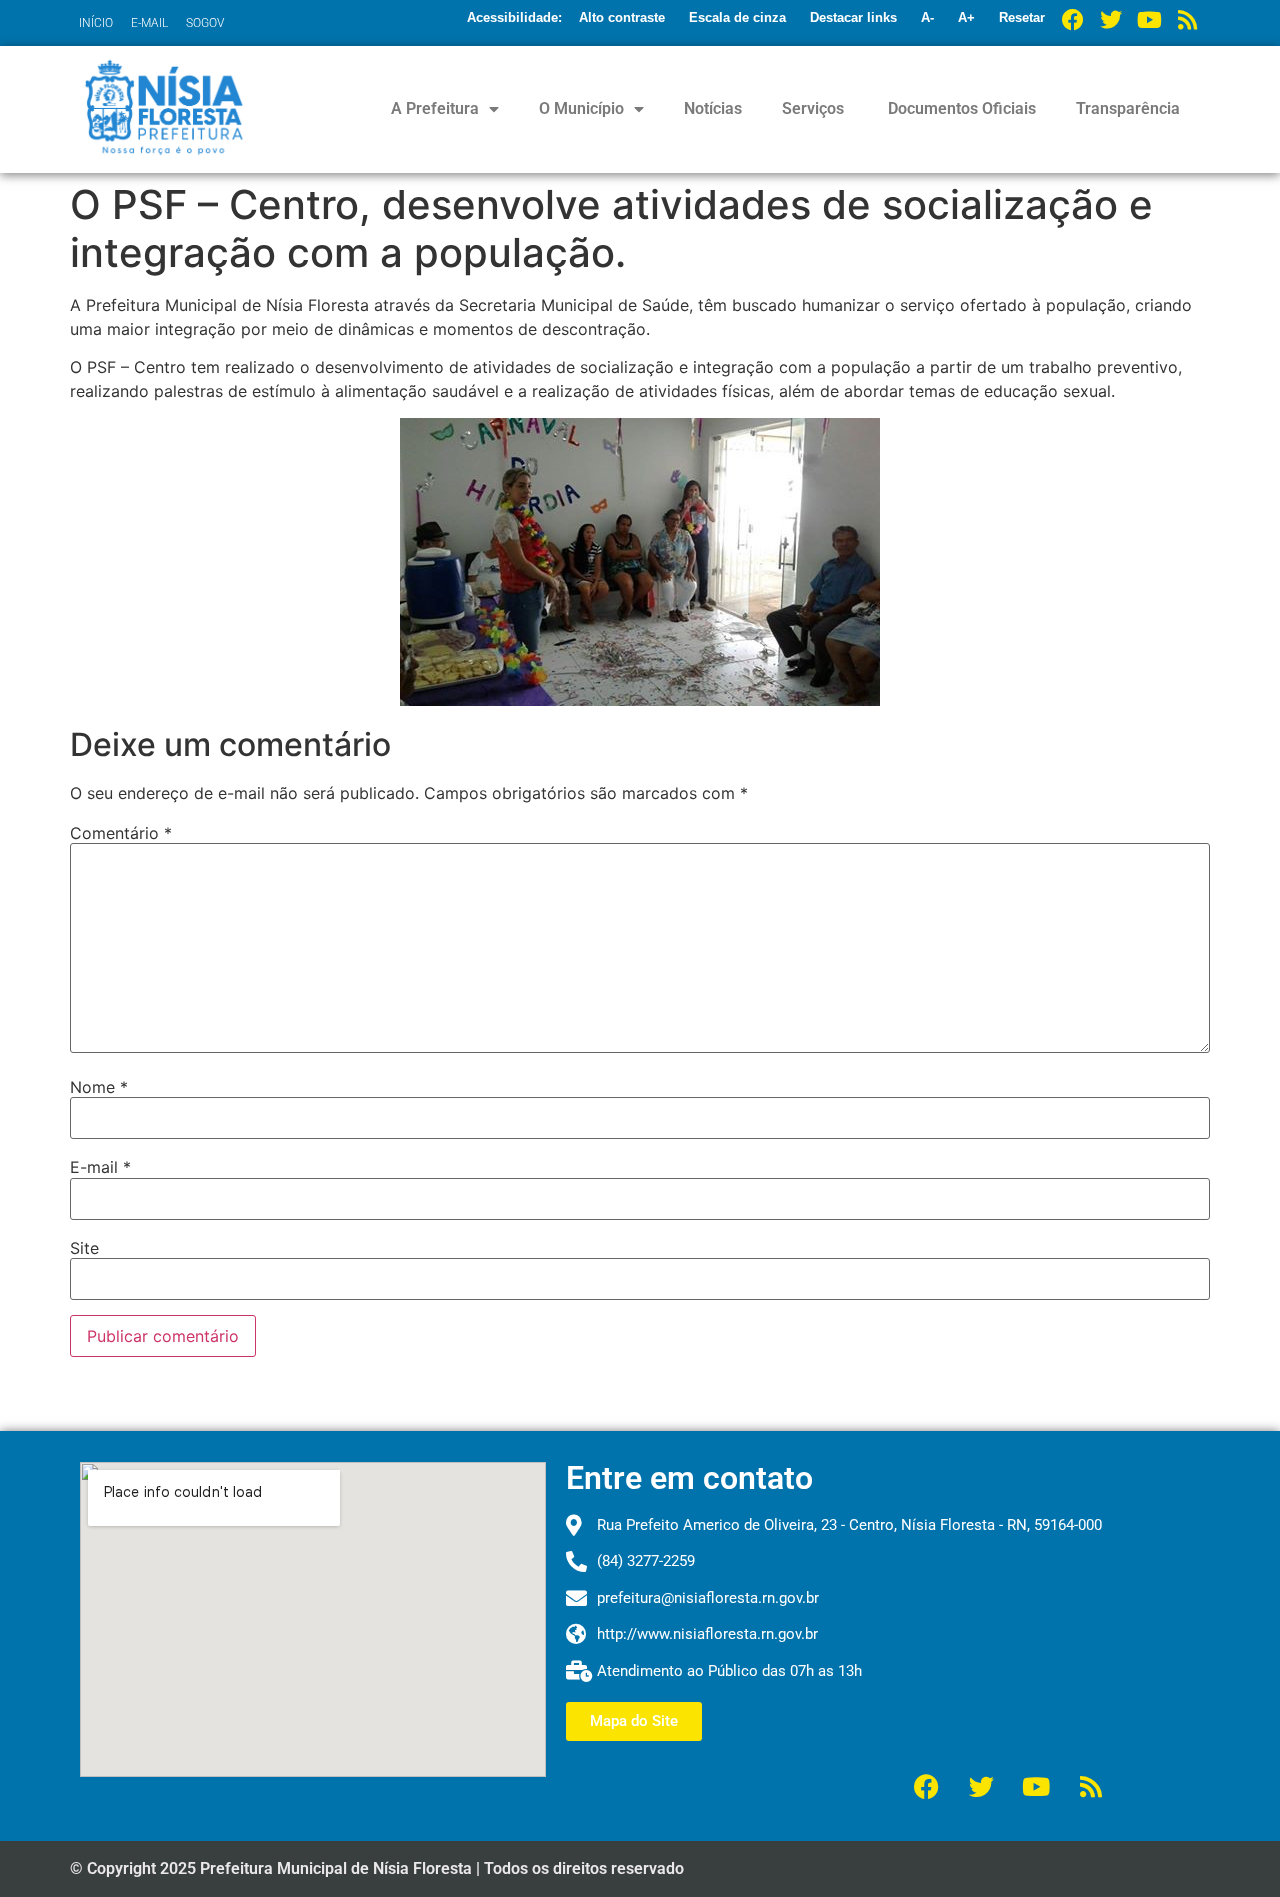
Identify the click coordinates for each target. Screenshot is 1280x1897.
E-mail (100, 1167)
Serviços (813, 108)
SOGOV (205, 23)
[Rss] (1187, 20)
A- (927, 17)
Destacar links (853, 17)
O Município (581, 108)
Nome (99, 1087)
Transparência (1128, 108)
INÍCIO (96, 23)
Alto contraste (622, 17)
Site (84, 1248)
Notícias (713, 108)
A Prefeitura (435, 108)
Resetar (1022, 17)
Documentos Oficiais (960, 108)
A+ (966, 17)
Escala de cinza (737, 17)
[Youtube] (1149, 20)
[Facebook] (1073, 20)
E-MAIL (149, 23)
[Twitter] (1111, 20)
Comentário (121, 833)
